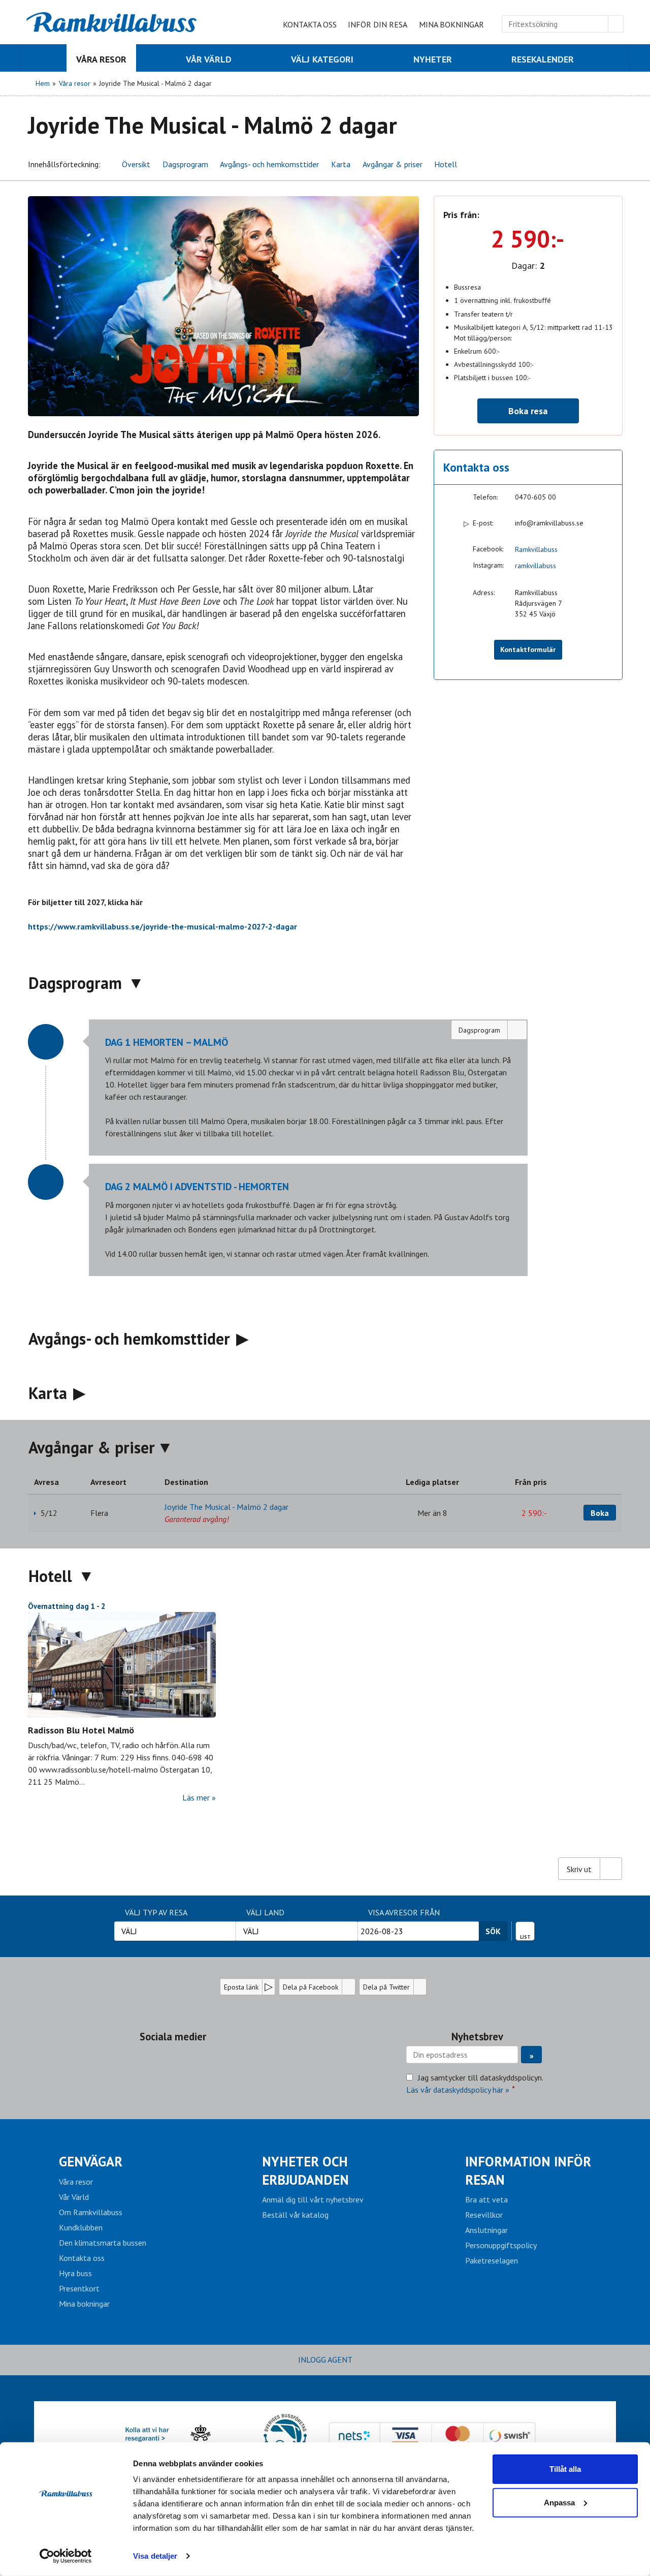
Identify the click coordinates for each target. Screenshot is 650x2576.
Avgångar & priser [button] (393, 164)
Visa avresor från (404, 1912)
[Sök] (616, 24)
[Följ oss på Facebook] (162, 2060)
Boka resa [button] (528, 411)
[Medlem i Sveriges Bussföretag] (285, 2436)
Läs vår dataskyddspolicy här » (458, 2090)
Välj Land (265, 1912)
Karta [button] (341, 164)
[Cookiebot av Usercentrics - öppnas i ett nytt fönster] (66, 2556)
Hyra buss (75, 2273)
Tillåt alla (565, 2469)
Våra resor (76, 2182)
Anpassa (559, 2502)
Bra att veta (486, 2199)
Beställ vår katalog (295, 2215)
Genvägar (91, 2161)
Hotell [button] (446, 164)
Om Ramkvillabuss (91, 2212)
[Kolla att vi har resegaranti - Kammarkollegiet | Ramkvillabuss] (178, 2436)
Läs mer (196, 1797)
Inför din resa (378, 24)
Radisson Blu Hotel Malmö (81, 1730)
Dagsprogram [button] (185, 164)
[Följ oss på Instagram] (183, 2060)
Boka (600, 1513)
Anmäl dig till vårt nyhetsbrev (313, 2199)
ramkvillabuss (535, 566)
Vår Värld (74, 2197)
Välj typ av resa (156, 1912)
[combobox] (175, 1931)
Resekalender (525, 1929)
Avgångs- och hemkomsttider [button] (269, 164)
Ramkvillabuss (536, 549)
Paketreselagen (492, 2260)
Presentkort (79, 2288)
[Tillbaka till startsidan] (112, 22)
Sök (493, 1931)
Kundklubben (81, 2227)
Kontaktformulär (528, 649)
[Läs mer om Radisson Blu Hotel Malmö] (122, 1665)
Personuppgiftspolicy (501, 2245)
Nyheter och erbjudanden (305, 2170)
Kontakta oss (310, 24)
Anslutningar (486, 2230)
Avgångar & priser (92, 1447)
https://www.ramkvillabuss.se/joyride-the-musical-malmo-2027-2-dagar (162, 926)
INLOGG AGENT (325, 2360)
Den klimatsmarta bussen (103, 2243)
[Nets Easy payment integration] (432, 2436)
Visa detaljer (155, 2556)
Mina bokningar (451, 24)
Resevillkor (484, 2215)
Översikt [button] (136, 164)
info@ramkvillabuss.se (549, 523)
